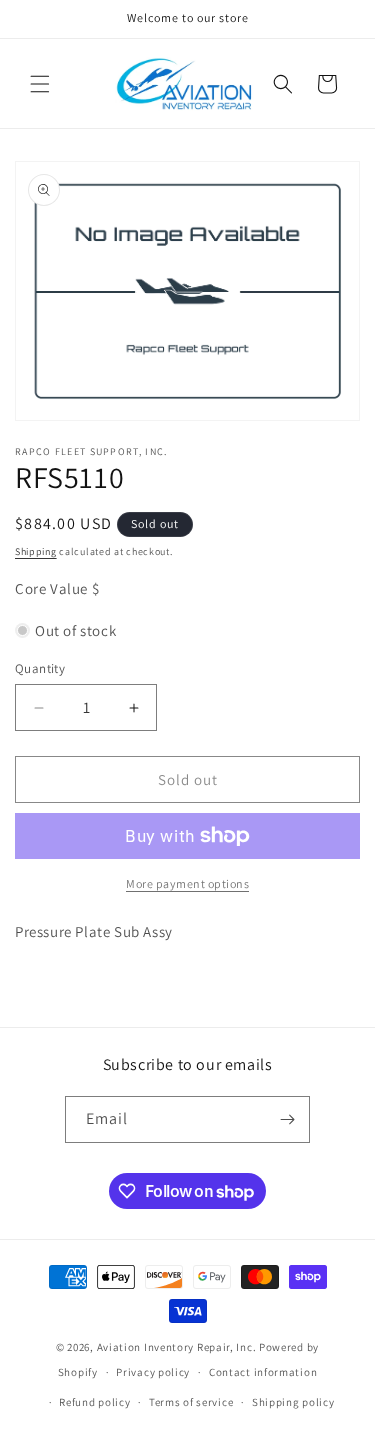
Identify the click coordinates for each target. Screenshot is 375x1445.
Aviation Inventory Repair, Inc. (177, 1347)
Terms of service (191, 1402)
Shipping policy (293, 1402)
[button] (40, 84)
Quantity (40, 668)
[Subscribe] (287, 1119)
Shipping (36, 551)
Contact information (263, 1372)
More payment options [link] (187, 883)
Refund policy (94, 1402)
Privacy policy (153, 1372)
